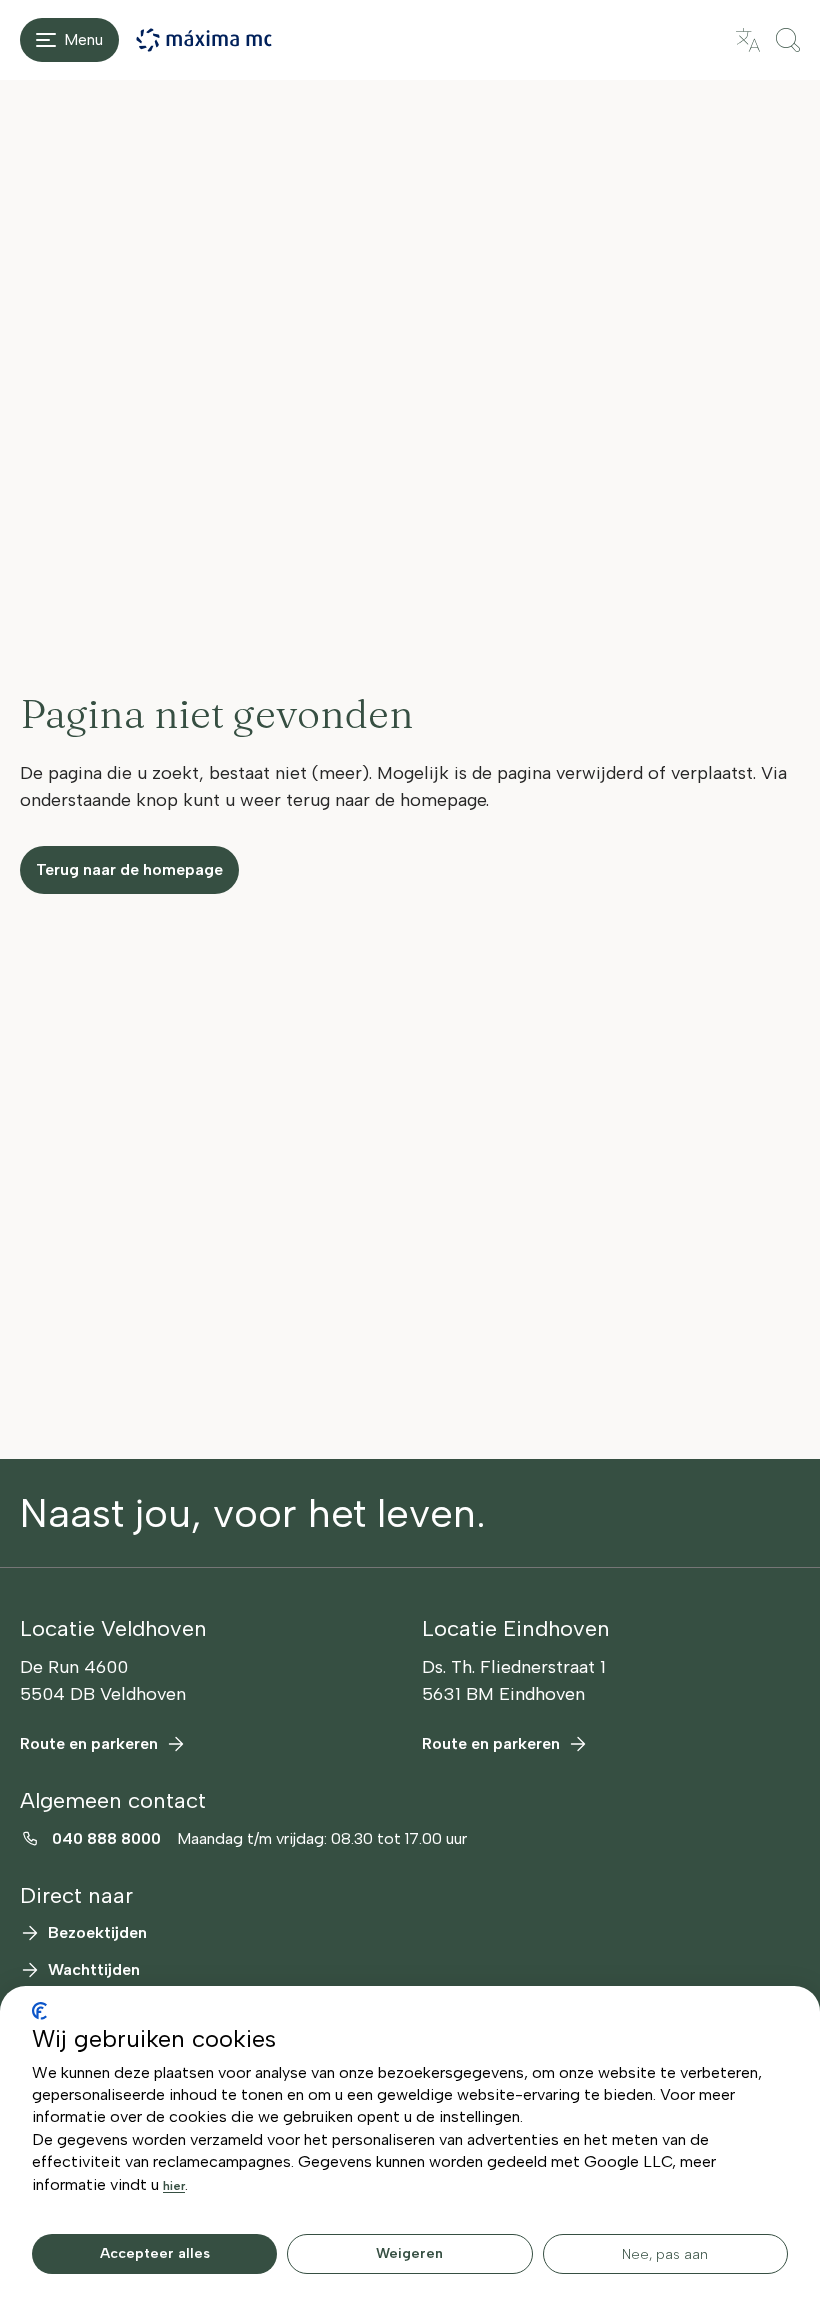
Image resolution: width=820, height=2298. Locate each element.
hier (174, 2186)
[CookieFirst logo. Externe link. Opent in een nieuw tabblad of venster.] (39, 2011)
